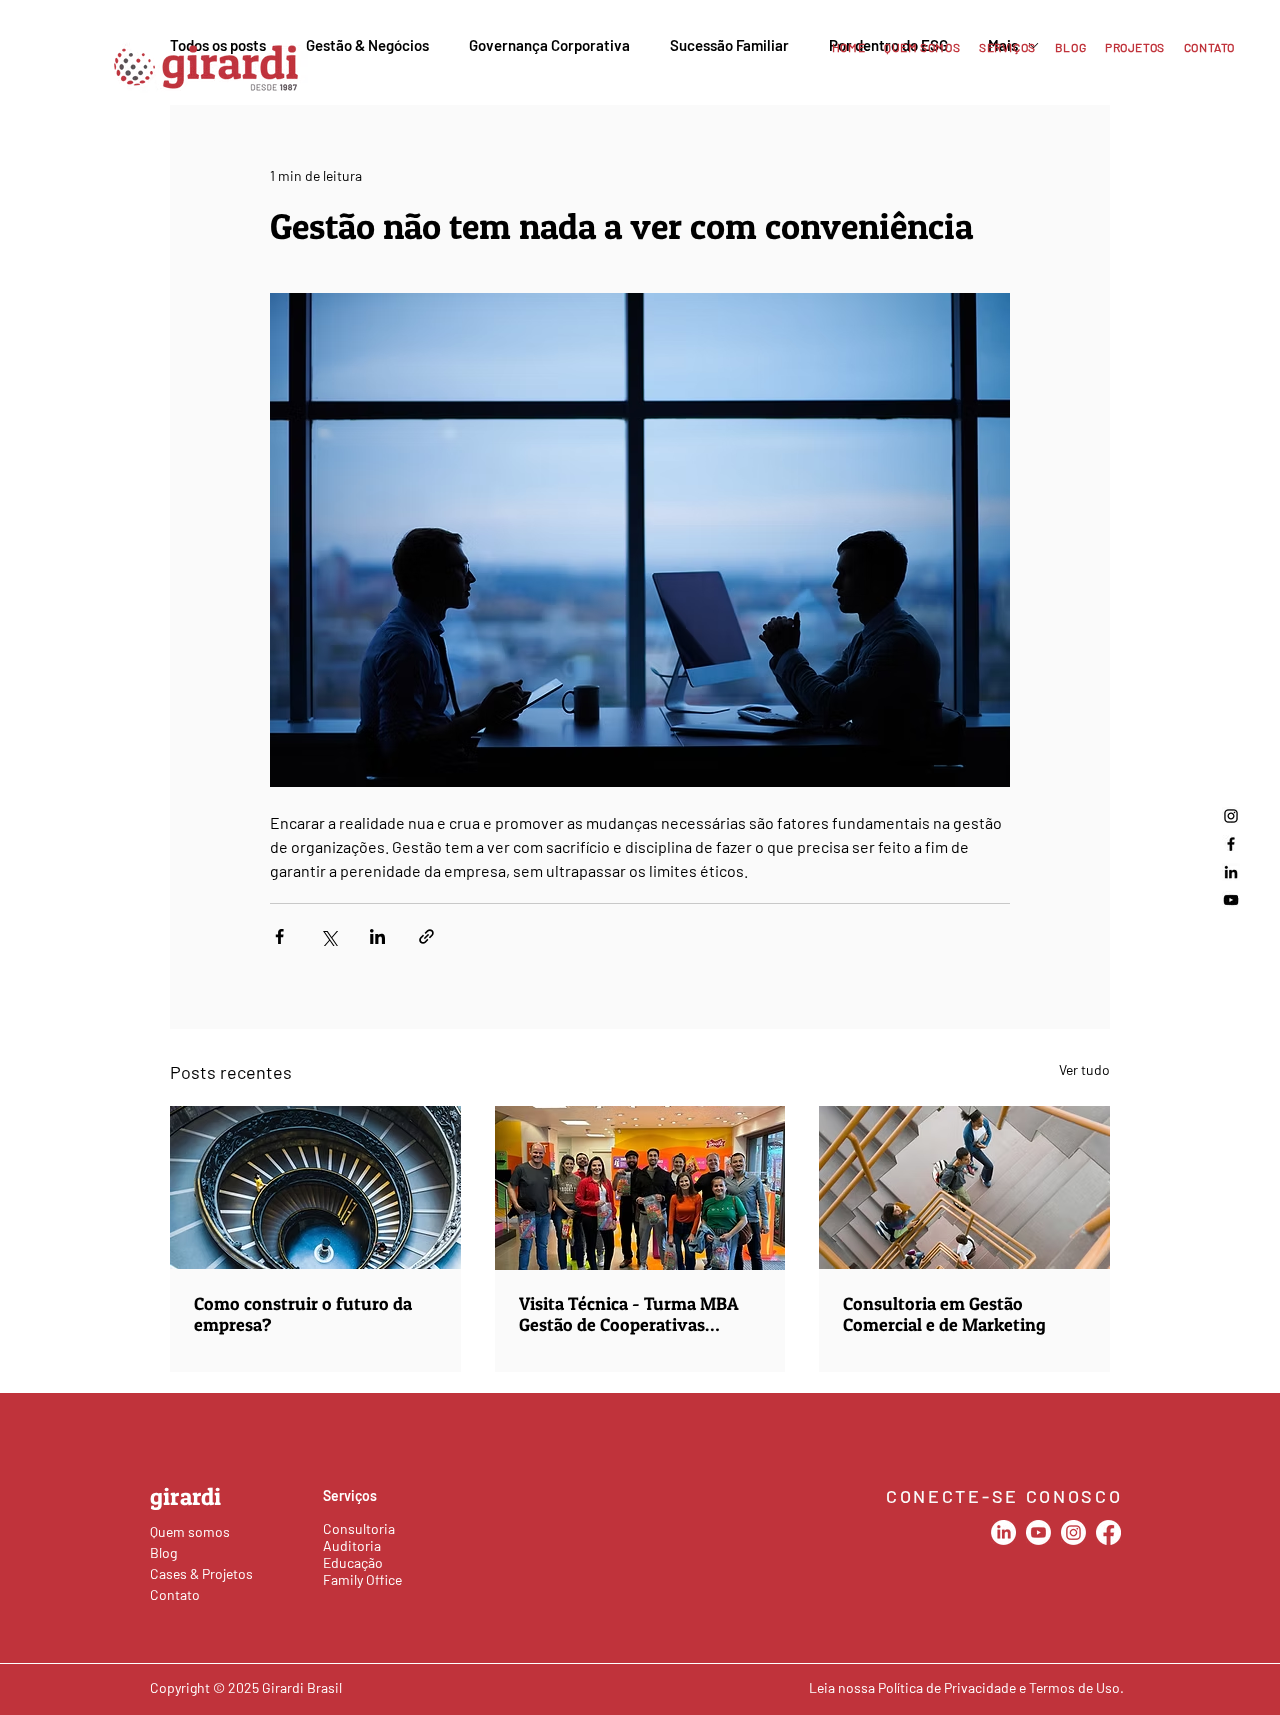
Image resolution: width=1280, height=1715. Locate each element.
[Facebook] (1231, 844)
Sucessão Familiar (729, 45)
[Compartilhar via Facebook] (279, 936)
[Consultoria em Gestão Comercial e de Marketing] (964, 1187)
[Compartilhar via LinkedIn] (377, 936)
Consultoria (359, 1528)
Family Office (362, 1579)
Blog (163, 1552)
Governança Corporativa (549, 45)
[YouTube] (1231, 900)
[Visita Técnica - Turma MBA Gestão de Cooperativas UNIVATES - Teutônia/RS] (640, 1188)
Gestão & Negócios (367, 45)
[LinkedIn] (1231, 872)
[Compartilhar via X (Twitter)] (328, 936)
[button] (1003, 47)
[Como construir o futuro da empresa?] (315, 1187)
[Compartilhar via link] (426, 936)
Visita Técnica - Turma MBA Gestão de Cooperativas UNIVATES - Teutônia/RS (629, 1314)
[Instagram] (1231, 816)
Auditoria (352, 1545)
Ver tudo (1084, 1069)
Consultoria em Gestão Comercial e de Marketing (944, 1314)
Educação (353, 1562)
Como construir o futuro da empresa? (303, 1314)
